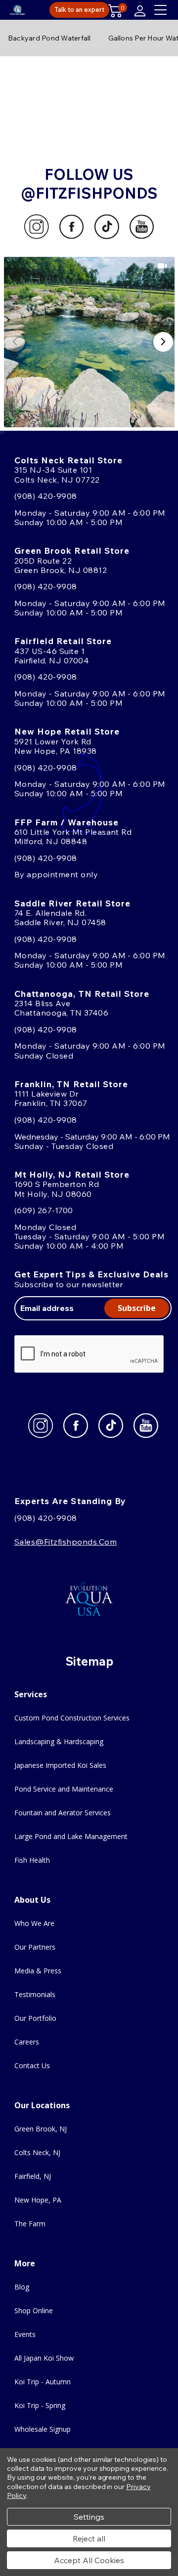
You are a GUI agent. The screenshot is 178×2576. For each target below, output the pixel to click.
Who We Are (34, 1923)
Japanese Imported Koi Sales (60, 1765)
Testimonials (35, 1994)
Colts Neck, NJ (37, 2152)
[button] (89, 342)
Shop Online (34, 2310)
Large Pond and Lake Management (71, 1836)
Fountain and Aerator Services (63, 1813)
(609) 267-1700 (44, 1210)
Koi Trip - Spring (40, 2405)
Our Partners (35, 1947)
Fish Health (32, 1860)
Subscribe (137, 1308)
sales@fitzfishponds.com (66, 1542)
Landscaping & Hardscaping (59, 1741)
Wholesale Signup (43, 2429)
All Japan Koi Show (44, 2358)
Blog (22, 2287)
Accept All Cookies (89, 2560)
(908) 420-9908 (46, 496)
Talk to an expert (79, 9)
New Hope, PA (38, 2200)
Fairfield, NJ (33, 2176)
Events (25, 2334)
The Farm (30, 2224)
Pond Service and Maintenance (64, 1789)
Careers (27, 2042)
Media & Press (38, 1971)
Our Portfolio (35, 2018)
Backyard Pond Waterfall (49, 38)
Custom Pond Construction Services (72, 1718)
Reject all (89, 2538)
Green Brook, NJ (41, 2129)
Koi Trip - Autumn (43, 2382)
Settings (89, 2517)
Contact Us (32, 2065)
